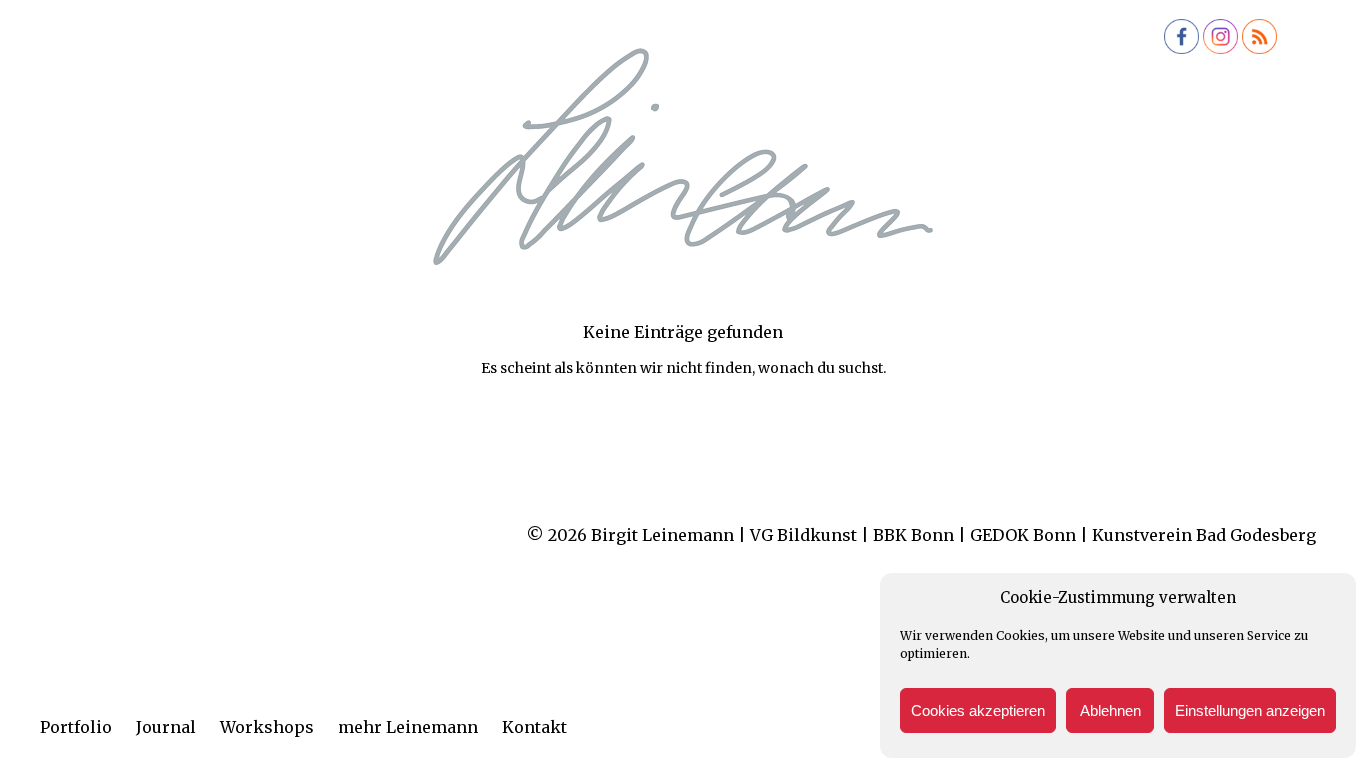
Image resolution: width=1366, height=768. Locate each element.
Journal (166, 727)
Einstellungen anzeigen (1250, 710)
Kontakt (534, 727)
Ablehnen (1110, 710)
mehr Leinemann (408, 727)
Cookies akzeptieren (978, 710)
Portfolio (76, 727)
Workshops (267, 727)
